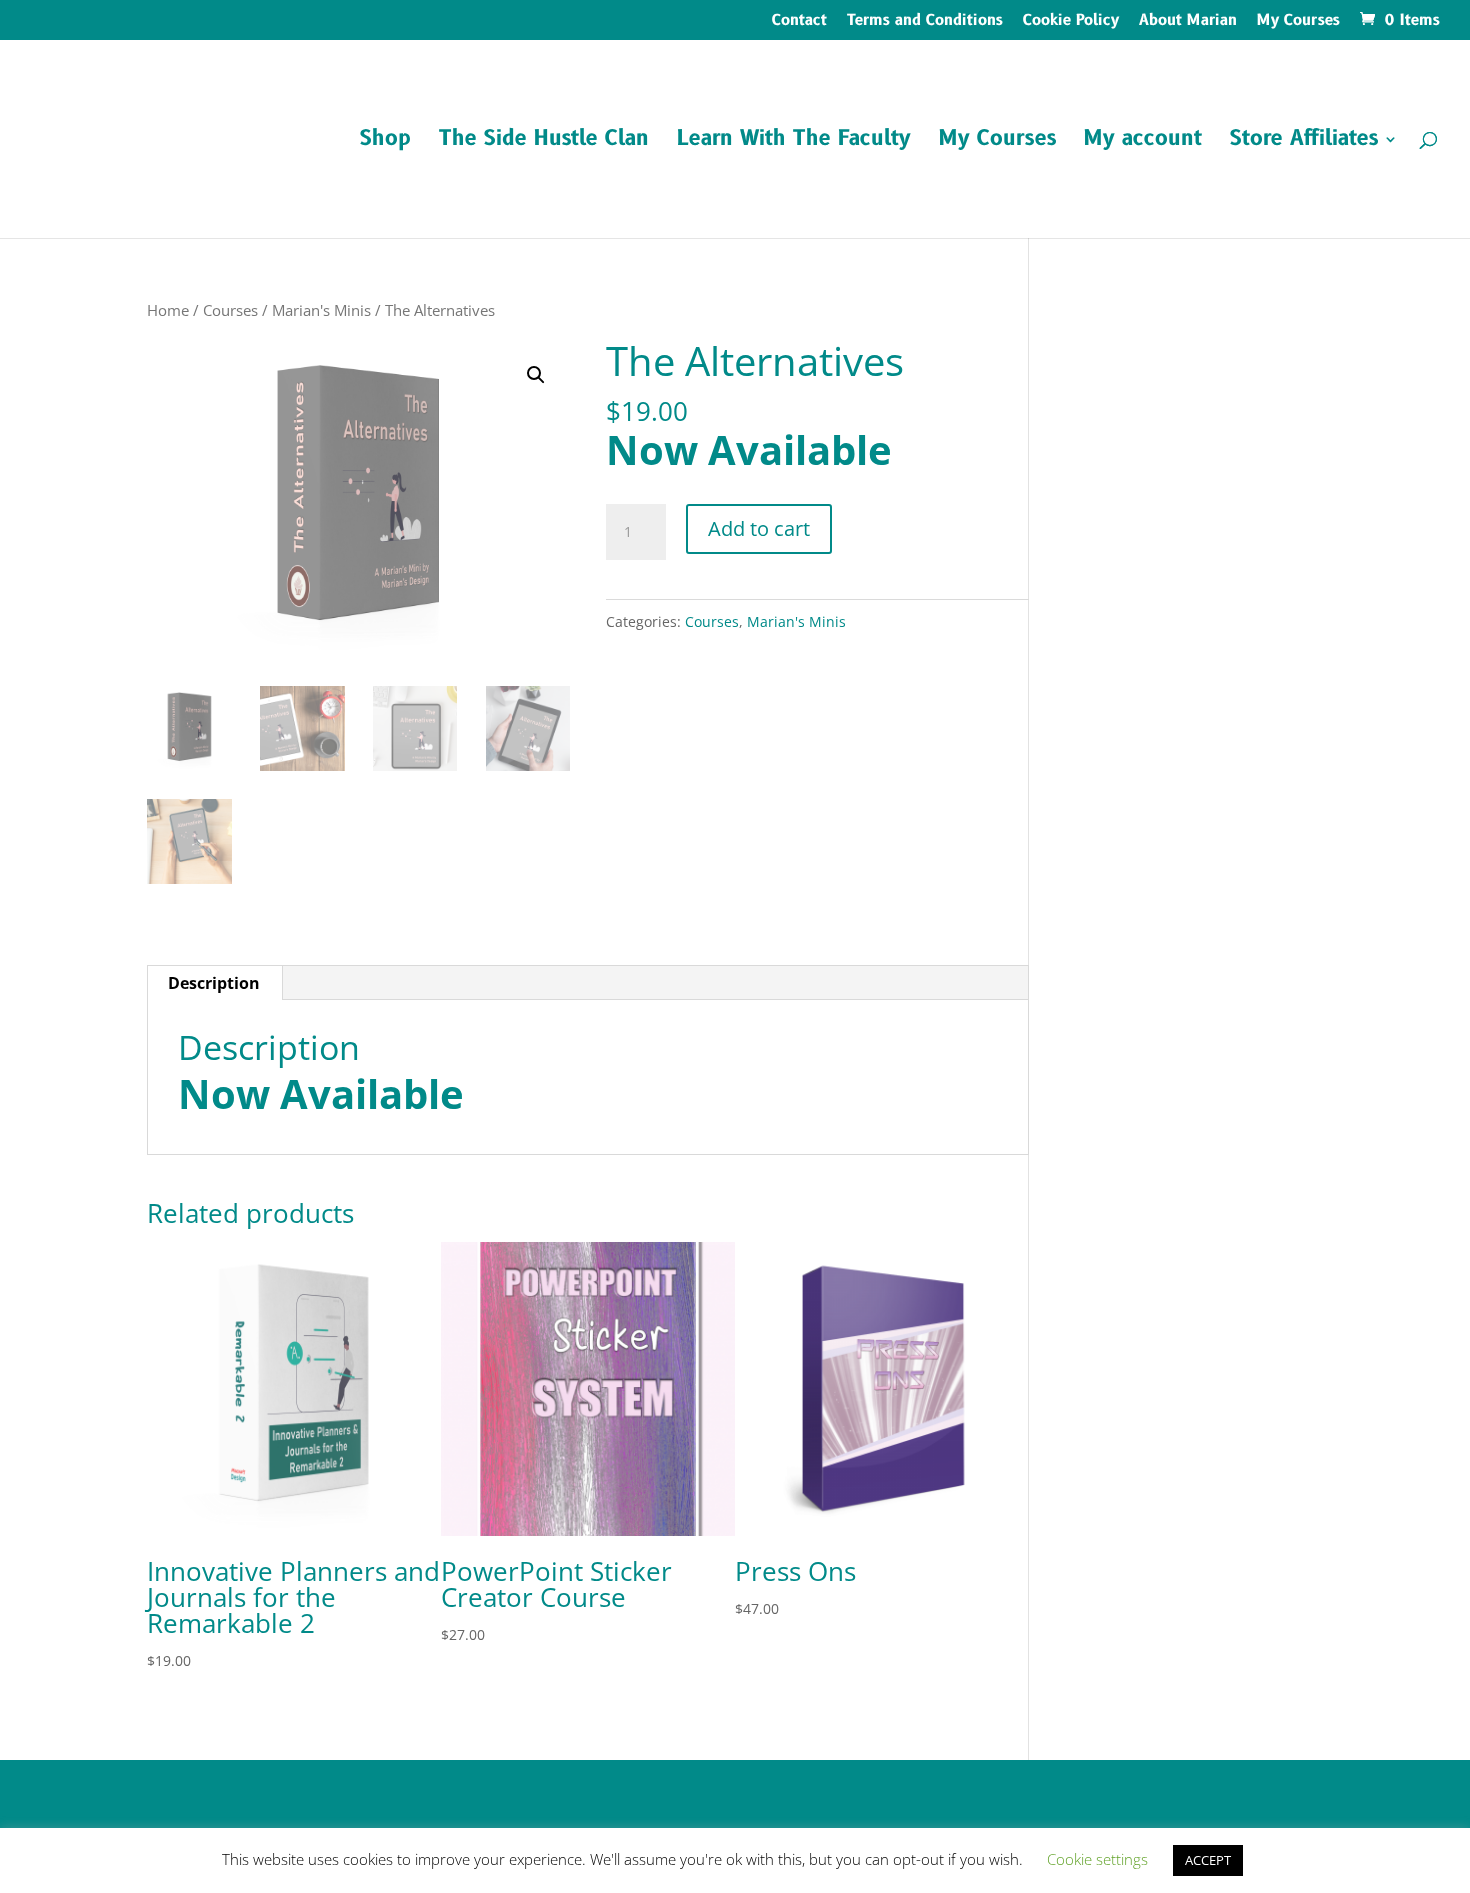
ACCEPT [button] (1208, 1860)
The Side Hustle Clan (544, 142)
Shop (385, 142)
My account (1143, 142)
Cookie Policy (1071, 22)
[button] (536, 375)
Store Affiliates (1304, 142)
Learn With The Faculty (794, 142)
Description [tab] (214, 983)
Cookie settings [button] (1097, 1859)
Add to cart (759, 528)
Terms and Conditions (925, 22)
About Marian (1188, 22)
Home (168, 310)
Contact (799, 22)
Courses (230, 310)
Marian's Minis (321, 310)
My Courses (1298, 22)
